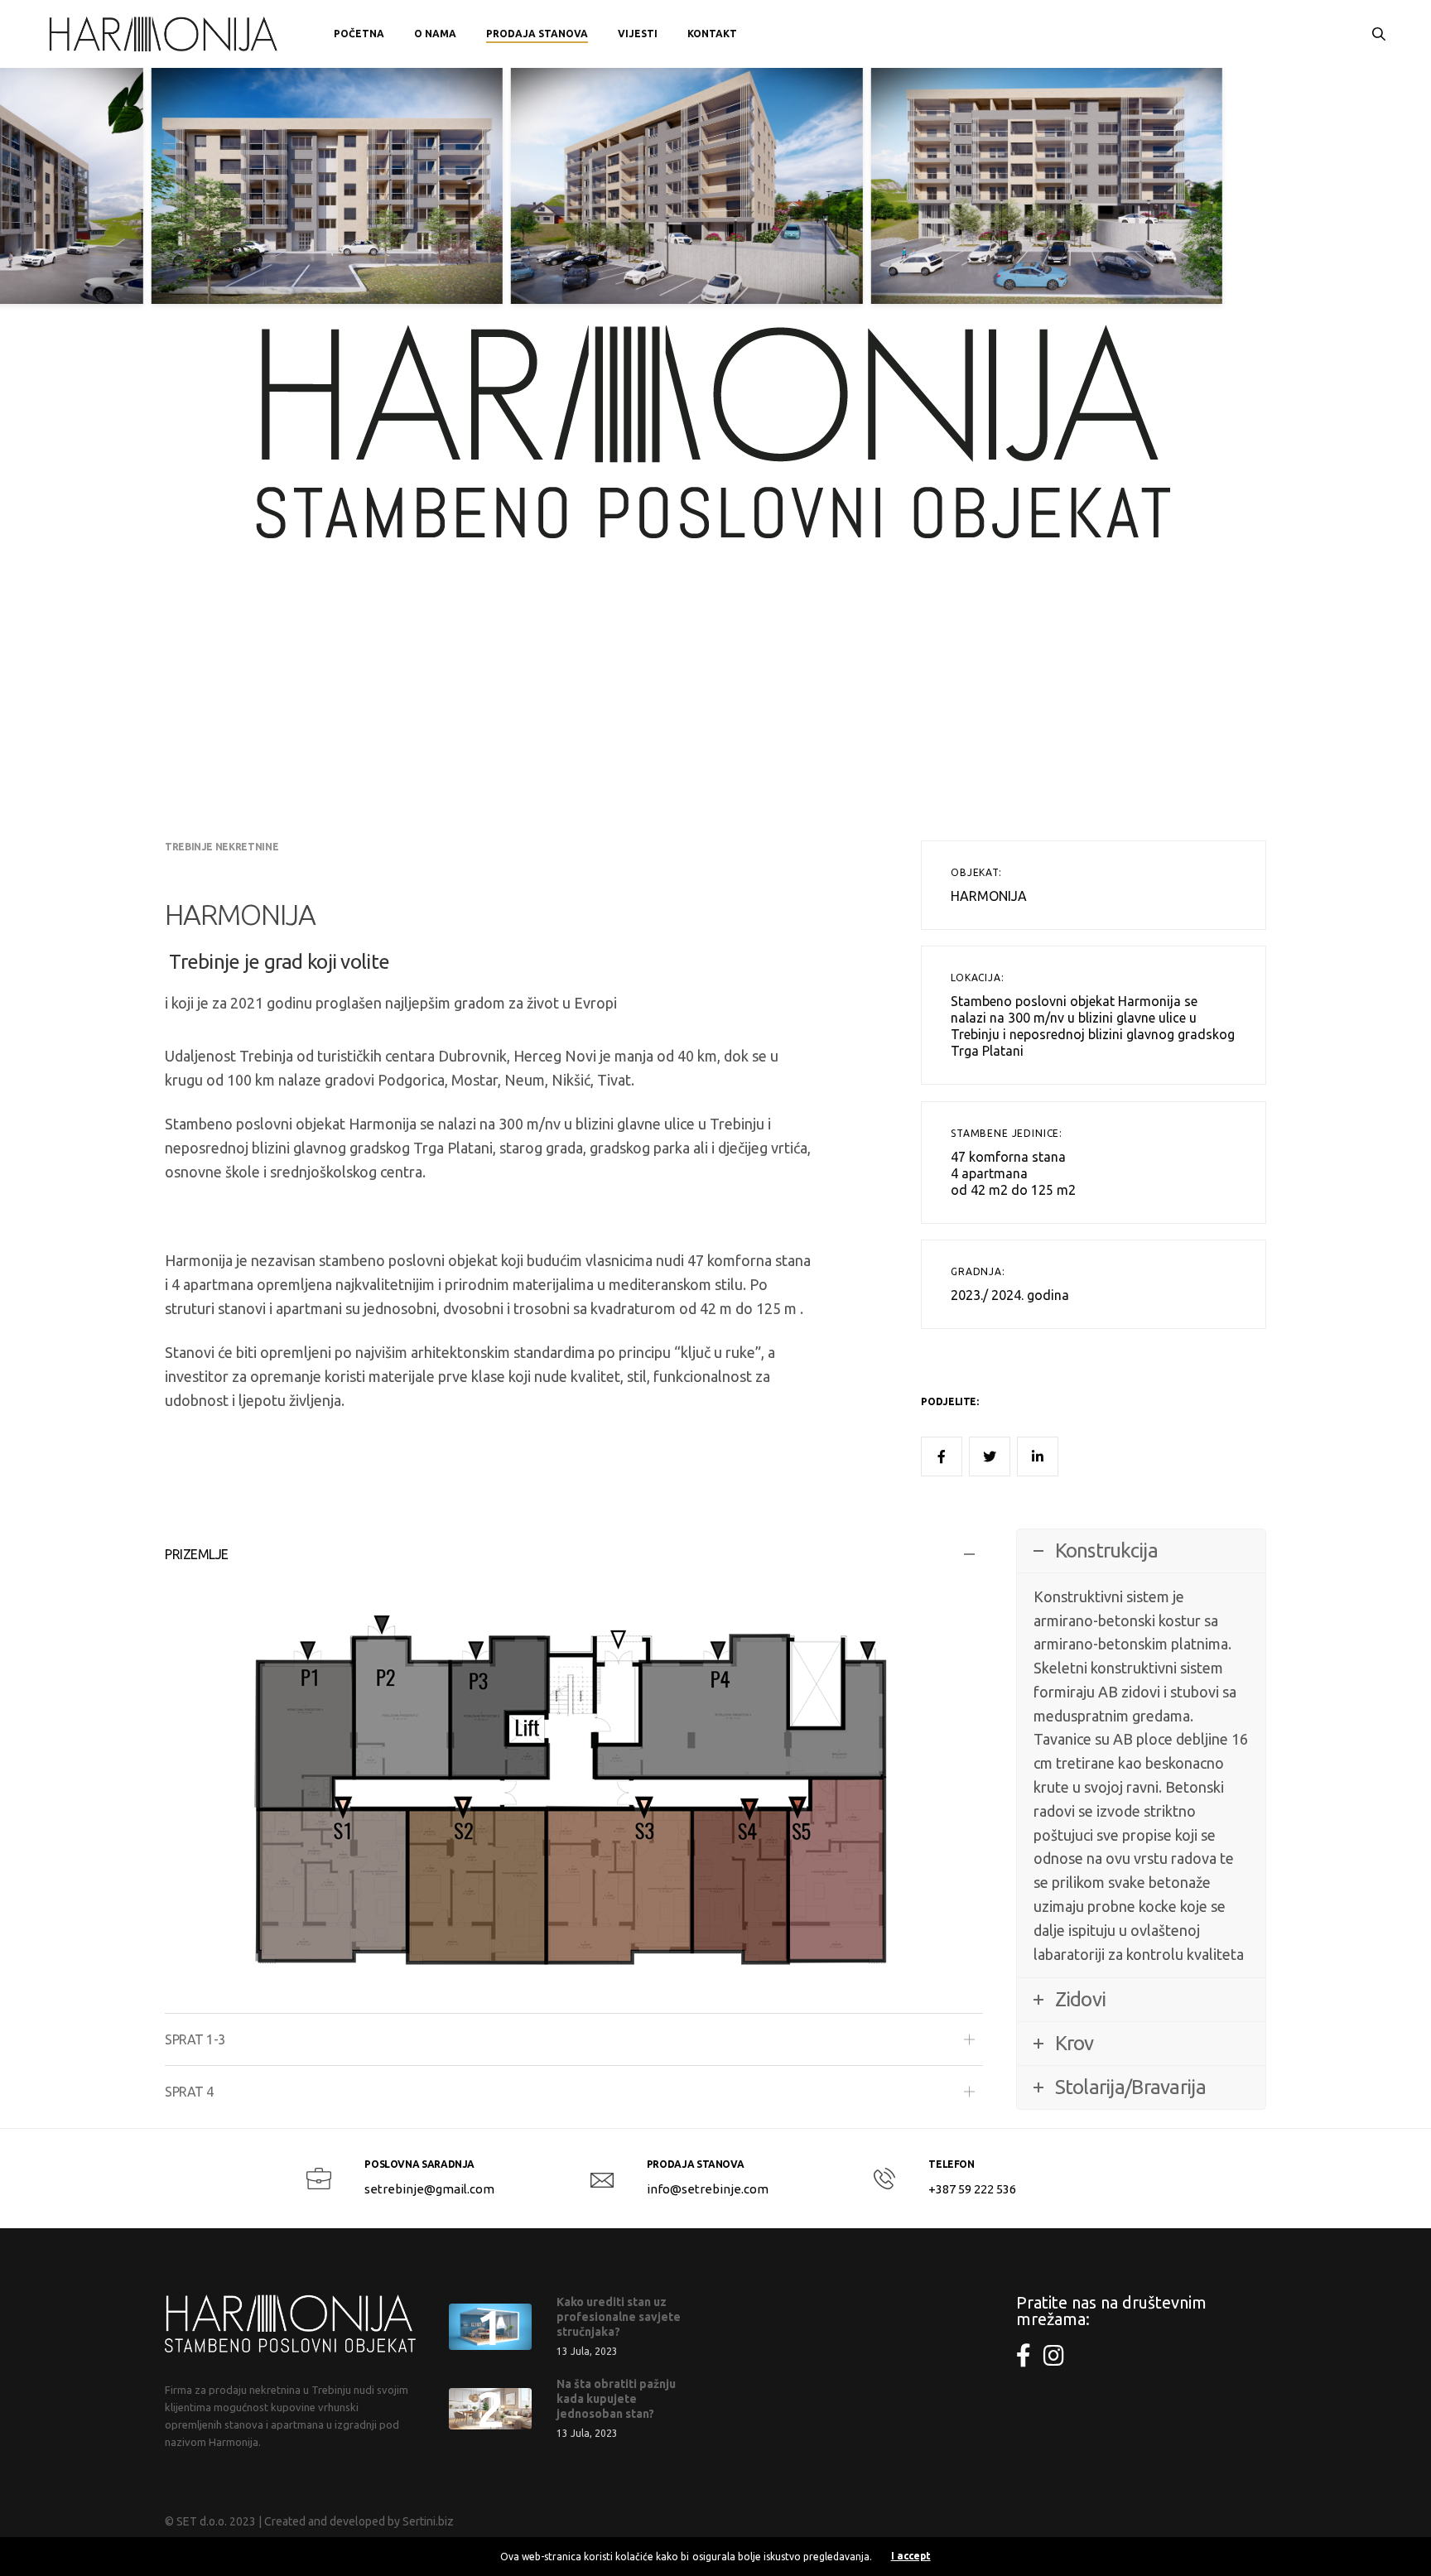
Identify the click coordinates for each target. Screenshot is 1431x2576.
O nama (435, 34)
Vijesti (638, 34)
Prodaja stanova (537, 34)
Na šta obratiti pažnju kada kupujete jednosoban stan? (616, 2399)
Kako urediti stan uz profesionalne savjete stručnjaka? (619, 2317)
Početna (359, 34)
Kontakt (712, 34)
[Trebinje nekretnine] (165, 34)
